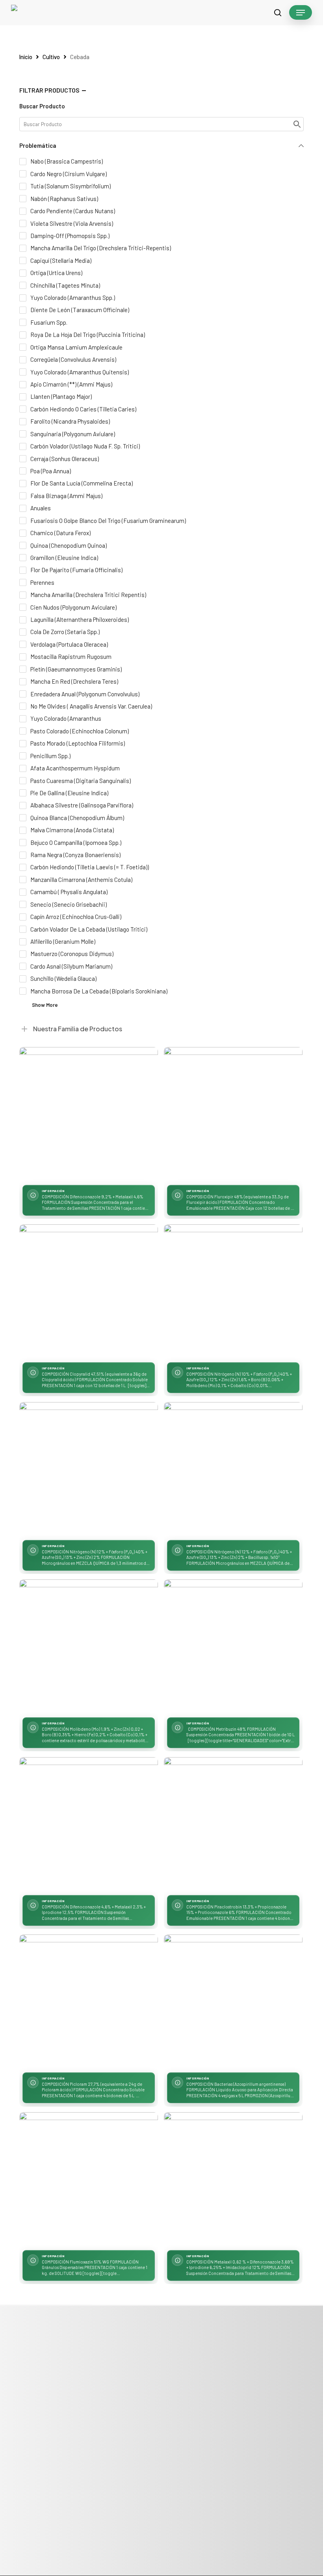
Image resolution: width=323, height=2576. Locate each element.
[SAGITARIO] (233, 1826)
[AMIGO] (89, 1116)
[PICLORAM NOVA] (89, 2004)
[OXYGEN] (89, 1826)
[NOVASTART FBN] (233, 1294)
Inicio (26, 57)
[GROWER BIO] (89, 1649)
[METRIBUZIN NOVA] (233, 1649)
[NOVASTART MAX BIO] (233, 1471)
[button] (301, 13)
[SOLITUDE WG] (89, 2182)
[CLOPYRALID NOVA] (89, 1294)
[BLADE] (233, 1116)
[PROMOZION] (233, 2004)
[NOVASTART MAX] (89, 1471)
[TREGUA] (233, 2182)
